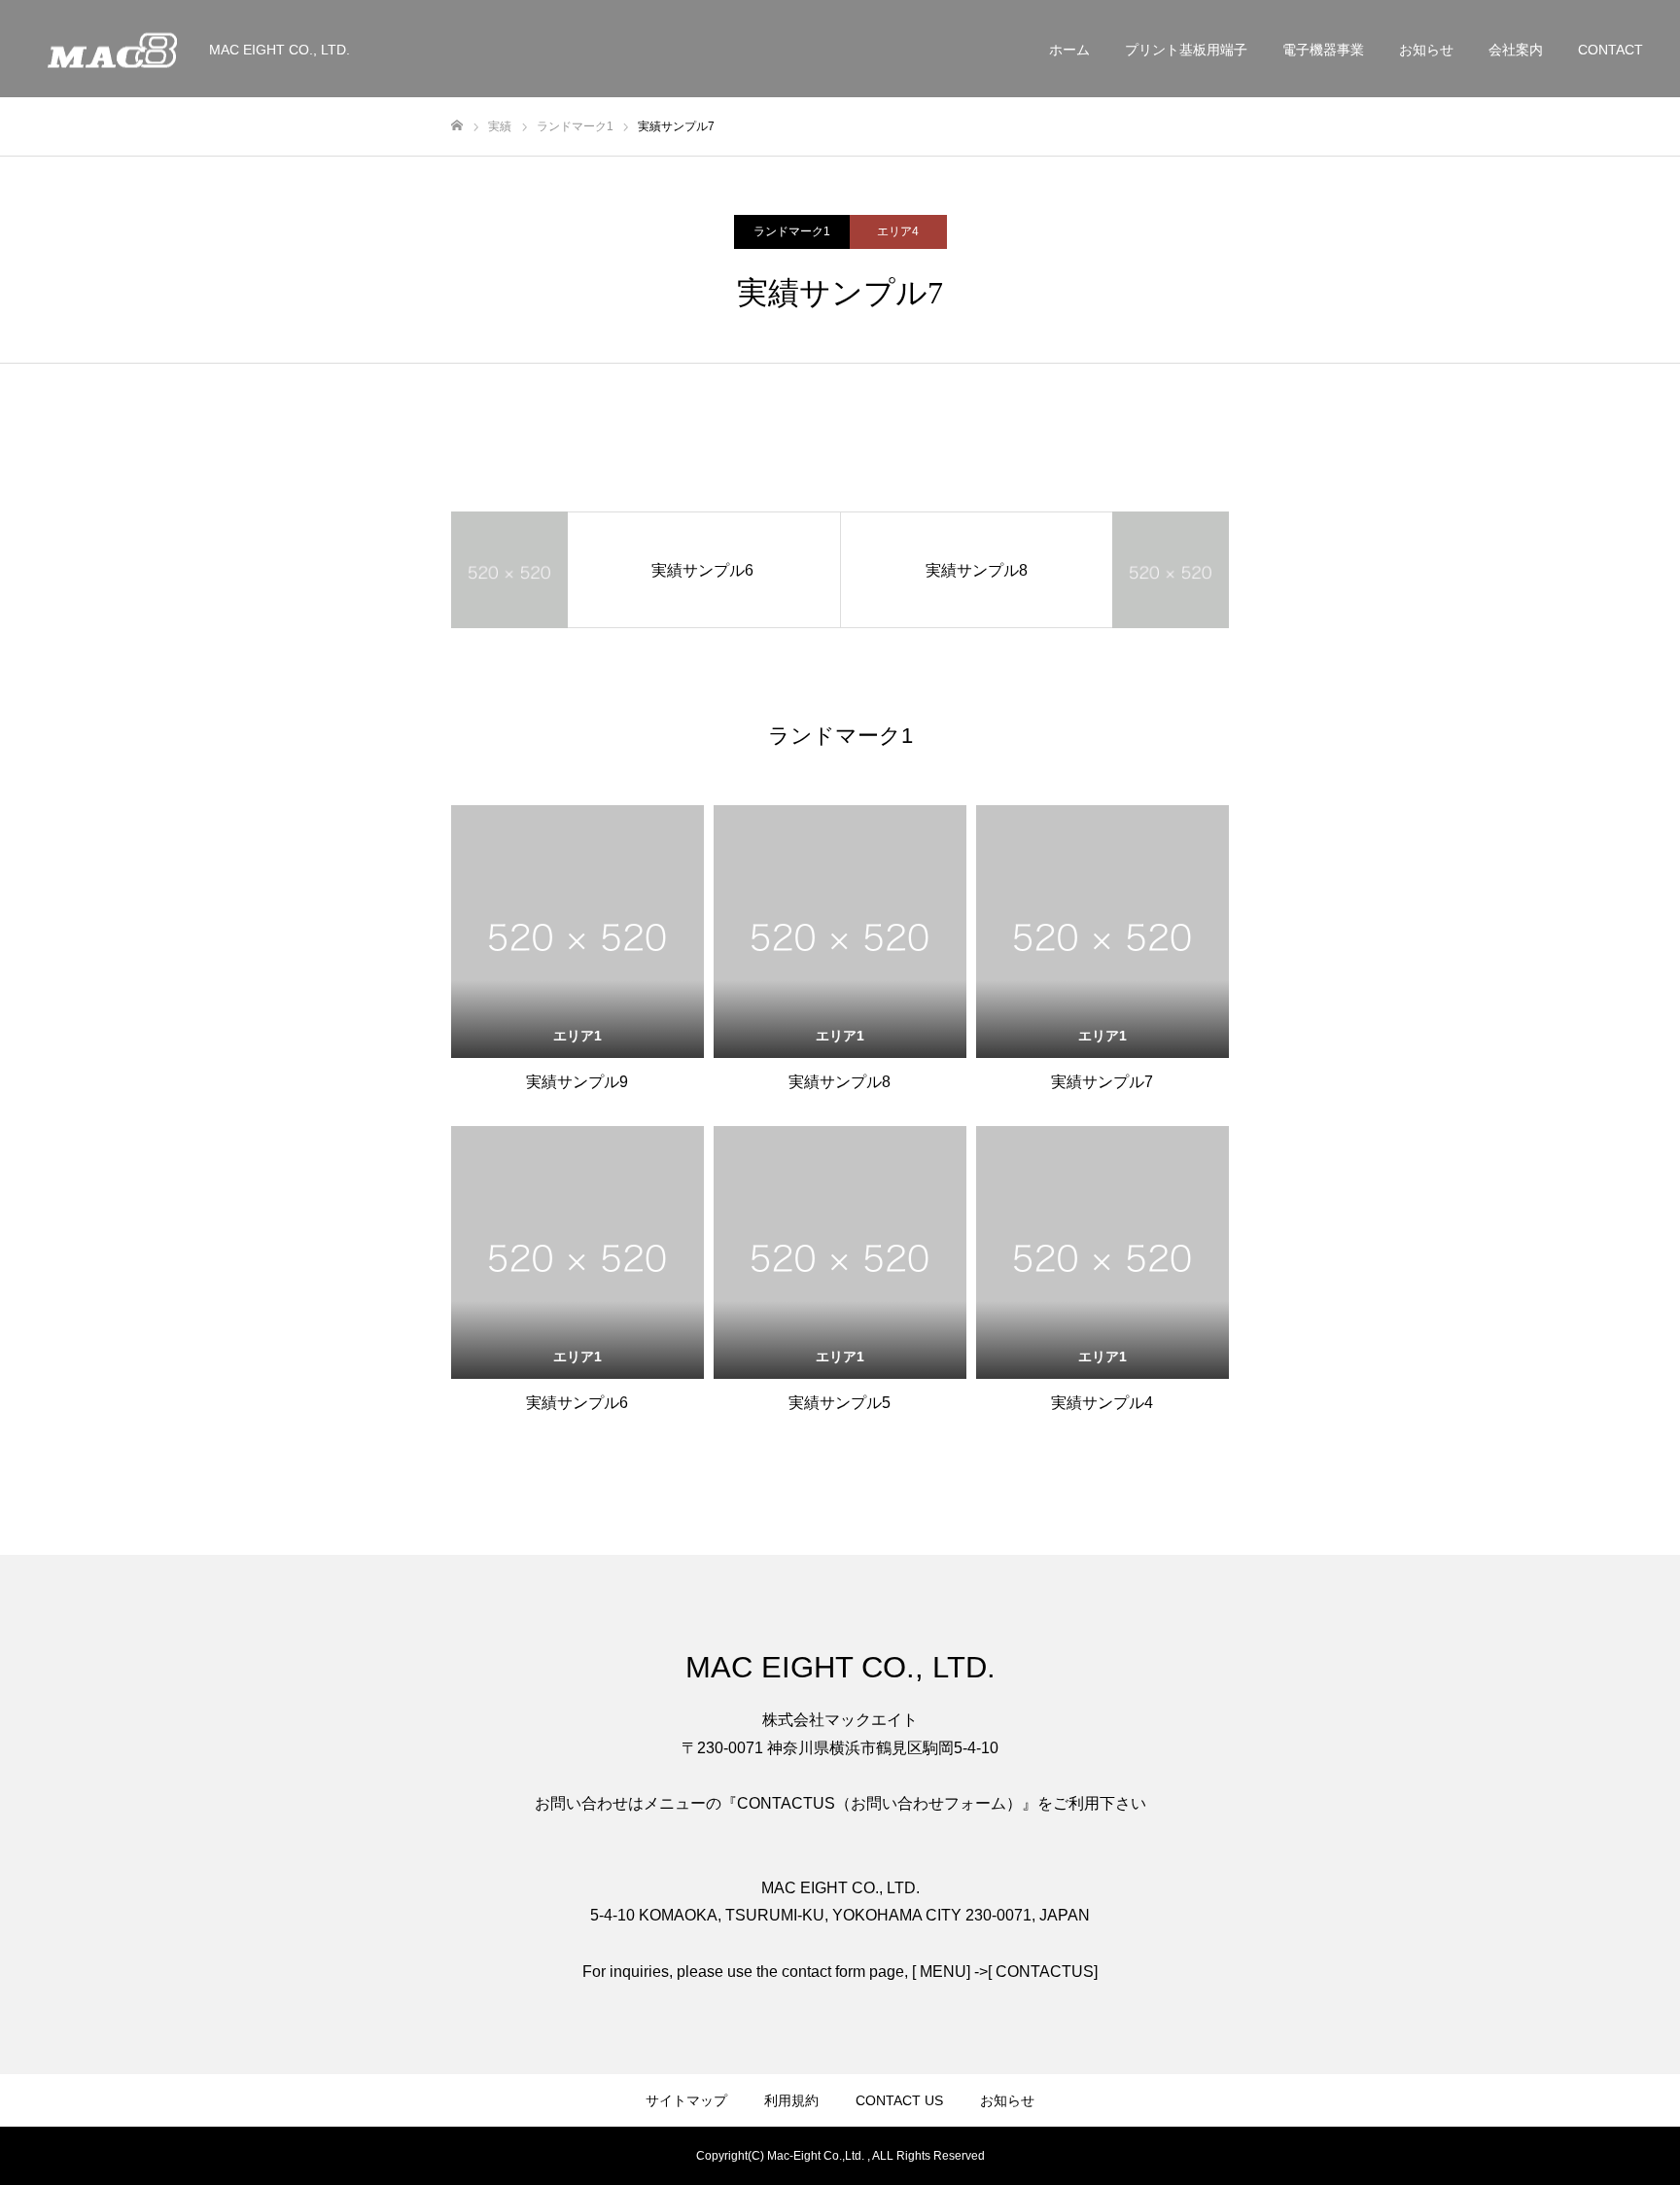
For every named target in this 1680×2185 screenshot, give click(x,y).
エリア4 (898, 231)
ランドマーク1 (792, 231)
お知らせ (1426, 50)
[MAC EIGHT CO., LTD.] (112, 49)
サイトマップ (686, 2100)
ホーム (1069, 50)
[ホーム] (457, 126)
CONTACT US (899, 2100)
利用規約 (791, 2100)
